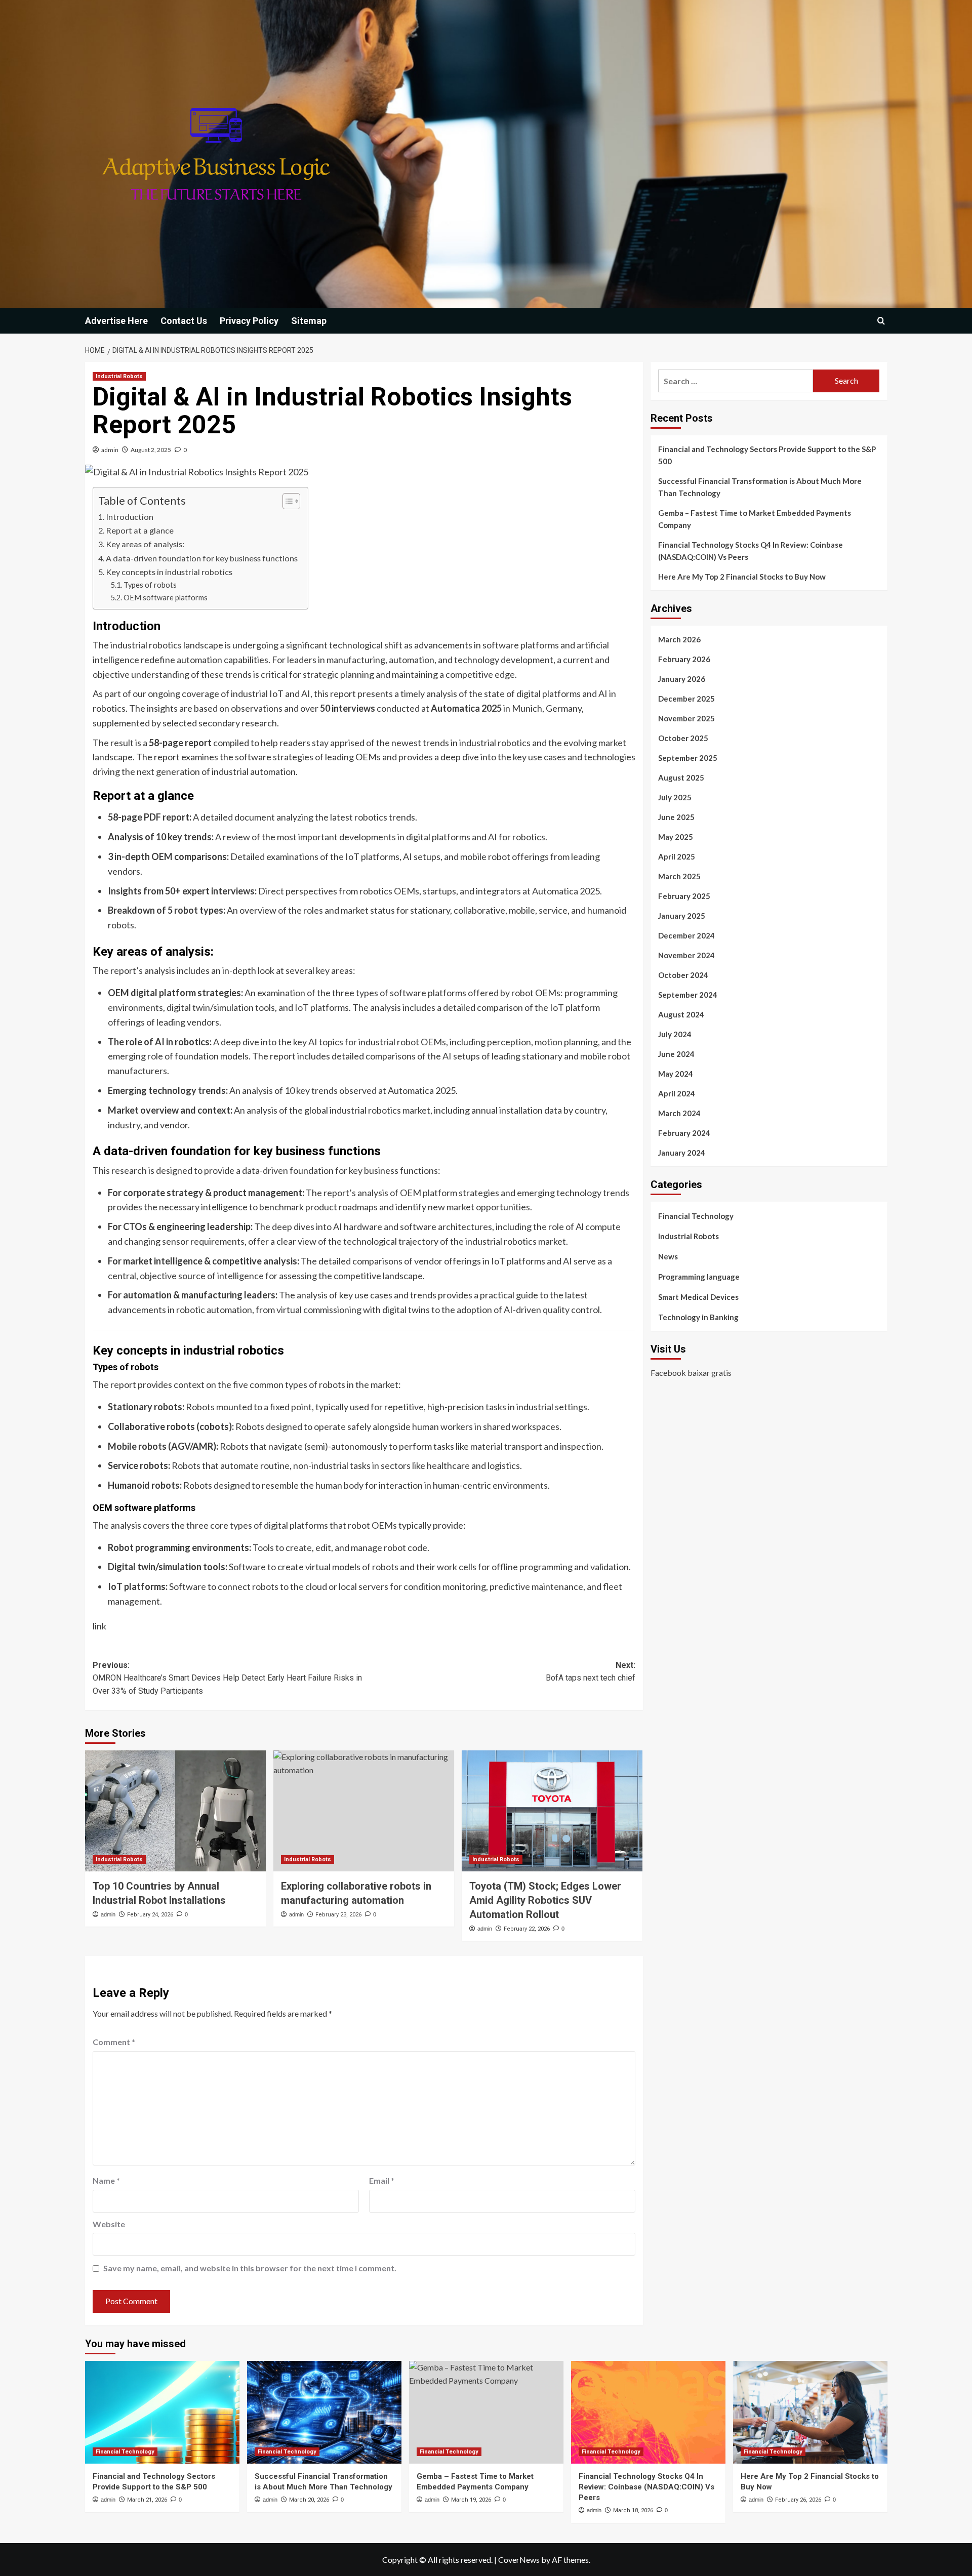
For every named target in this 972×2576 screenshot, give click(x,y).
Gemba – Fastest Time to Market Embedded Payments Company (755, 519)
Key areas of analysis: (145, 544)
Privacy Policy (249, 321)
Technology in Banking (698, 1317)
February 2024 (684, 1133)
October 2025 (683, 738)
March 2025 (679, 876)
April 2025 (677, 856)
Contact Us (184, 321)
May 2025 (676, 837)
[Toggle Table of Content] (286, 501)
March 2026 (679, 639)
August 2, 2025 (151, 450)
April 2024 (677, 1093)
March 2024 (679, 1113)
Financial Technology (696, 1216)
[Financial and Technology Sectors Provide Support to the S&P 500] (162, 2412)
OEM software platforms (166, 598)
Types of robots (150, 585)
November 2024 (686, 955)
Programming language (699, 1277)
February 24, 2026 (150, 1915)
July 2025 (675, 797)
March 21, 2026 (147, 2500)
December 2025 (686, 699)
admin (110, 450)
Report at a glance (140, 530)
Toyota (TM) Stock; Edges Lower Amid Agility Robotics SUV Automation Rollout (545, 1900)
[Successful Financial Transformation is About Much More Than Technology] (324, 2412)
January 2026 (682, 679)
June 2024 (676, 1054)
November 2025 (686, 718)
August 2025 (681, 778)
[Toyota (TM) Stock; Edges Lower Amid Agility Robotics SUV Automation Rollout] (552, 1811)
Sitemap (309, 321)
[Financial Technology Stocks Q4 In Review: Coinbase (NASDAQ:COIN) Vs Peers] (648, 2412)
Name (106, 2180)
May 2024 (676, 1074)
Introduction (130, 517)
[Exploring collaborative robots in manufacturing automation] (364, 1811)
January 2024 (682, 1153)
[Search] (881, 321)
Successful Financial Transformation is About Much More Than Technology (760, 487)
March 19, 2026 (471, 2500)
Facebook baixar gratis (691, 1373)
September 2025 (688, 758)
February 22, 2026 (527, 1929)
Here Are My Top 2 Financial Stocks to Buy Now (742, 577)
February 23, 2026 (338, 1915)
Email (382, 2180)
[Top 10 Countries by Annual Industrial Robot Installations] (175, 1811)
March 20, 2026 (309, 2500)
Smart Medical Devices (698, 1297)
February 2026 (684, 659)
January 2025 (682, 916)
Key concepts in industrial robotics (169, 572)
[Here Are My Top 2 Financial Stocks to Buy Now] (810, 2412)
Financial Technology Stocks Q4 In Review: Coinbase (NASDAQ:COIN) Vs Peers (751, 551)
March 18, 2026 (633, 2510)
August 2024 (681, 1014)
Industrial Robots (119, 376)
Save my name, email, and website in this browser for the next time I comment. (250, 2268)
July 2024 (675, 1034)
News (668, 1256)
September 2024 (688, 995)
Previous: (227, 1678)
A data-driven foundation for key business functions (202, 558)
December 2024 (686, 935)
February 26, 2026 (798, 2500)
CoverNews (519, 2560)
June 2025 (676, 817)
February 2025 (684, 896)
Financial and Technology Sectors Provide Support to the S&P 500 (767, 455)
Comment (114, 2042)
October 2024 (683, 975)
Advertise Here (116, 321)
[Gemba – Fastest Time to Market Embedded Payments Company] (486, 2412)
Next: (591, 1672)
